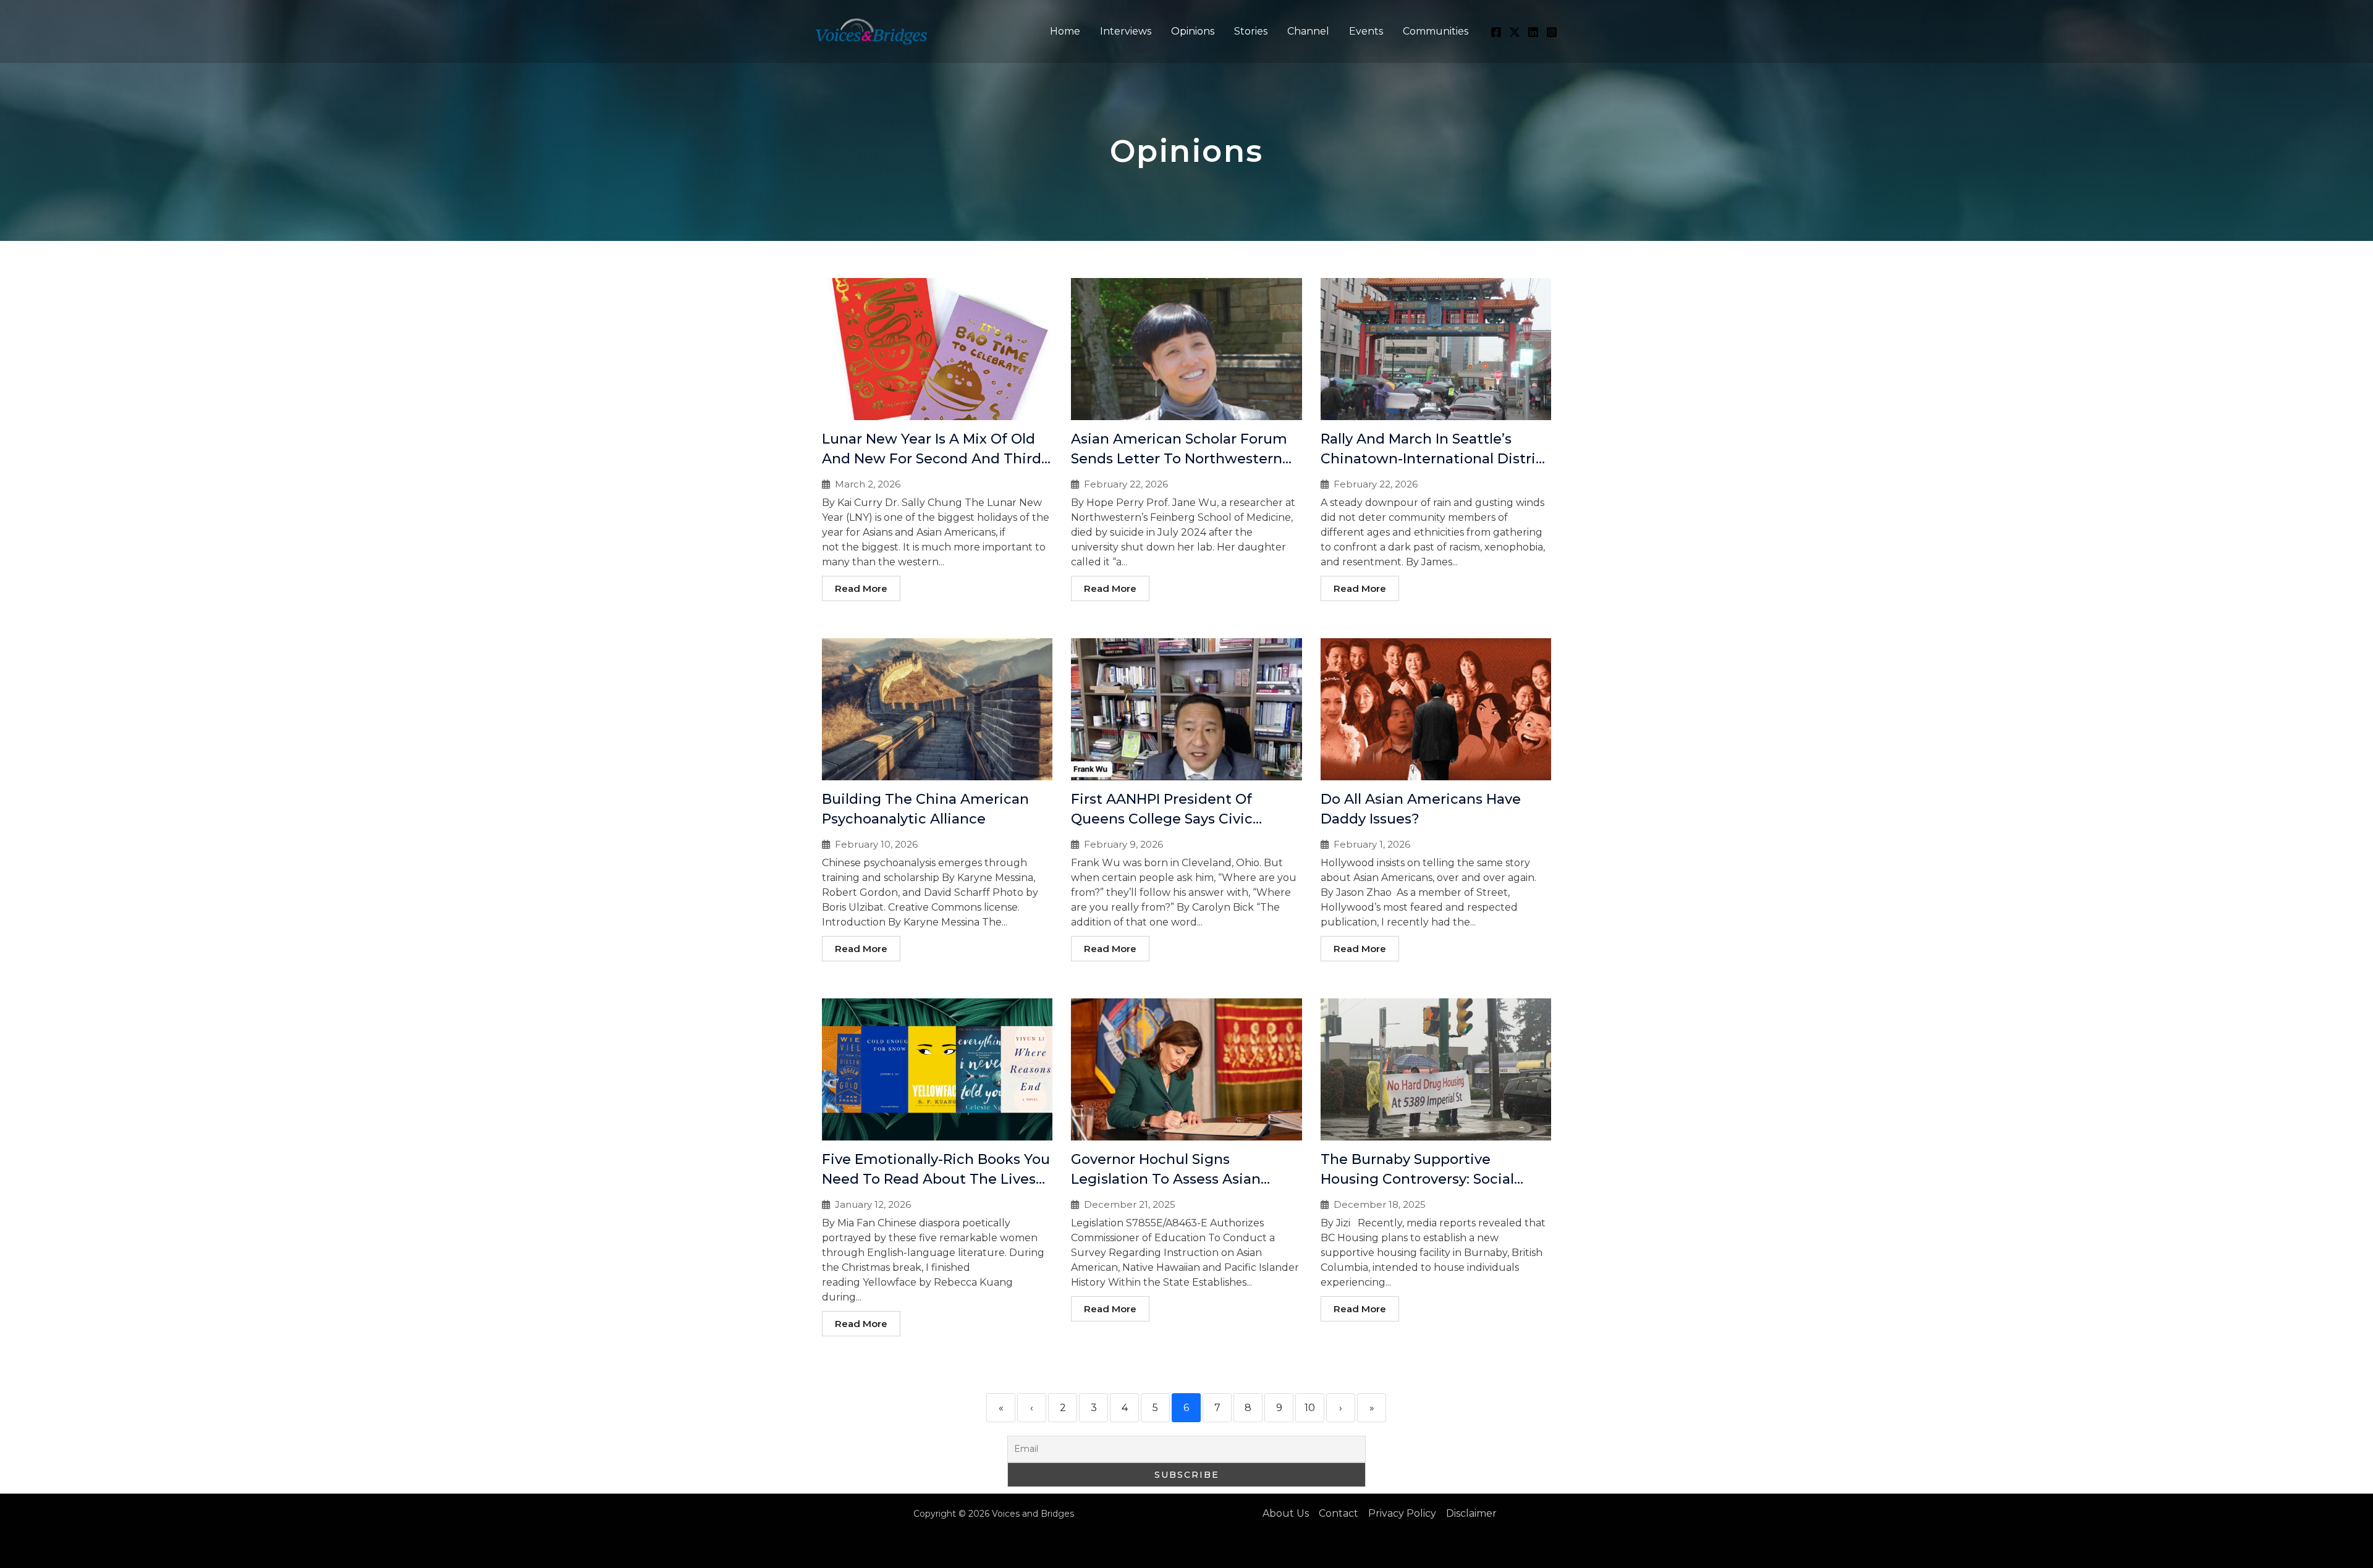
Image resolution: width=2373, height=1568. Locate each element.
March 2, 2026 (868, 484)
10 (1310, 1408)
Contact (1339, 1513)
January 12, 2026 (873, 1204)
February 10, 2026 (876, 844)
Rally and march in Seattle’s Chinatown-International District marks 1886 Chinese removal (1435, 459)
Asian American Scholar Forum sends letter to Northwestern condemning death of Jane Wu (1183, 459)
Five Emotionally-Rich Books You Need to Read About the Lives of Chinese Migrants (936, 1179)
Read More (861, 588)
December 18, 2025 (1380, 1204)
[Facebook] (1496, 32)
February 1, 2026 (1372, 844)
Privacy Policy (1402, 1513)
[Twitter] (1515, 32)
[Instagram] (1552, 32)
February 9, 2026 (1123, 844)
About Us (1286, 1513)
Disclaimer (1471, 1513)
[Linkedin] (1533, 32)
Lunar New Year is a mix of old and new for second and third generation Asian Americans (932, 459)
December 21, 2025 (1130, 1204)
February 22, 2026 (1126, 484)
